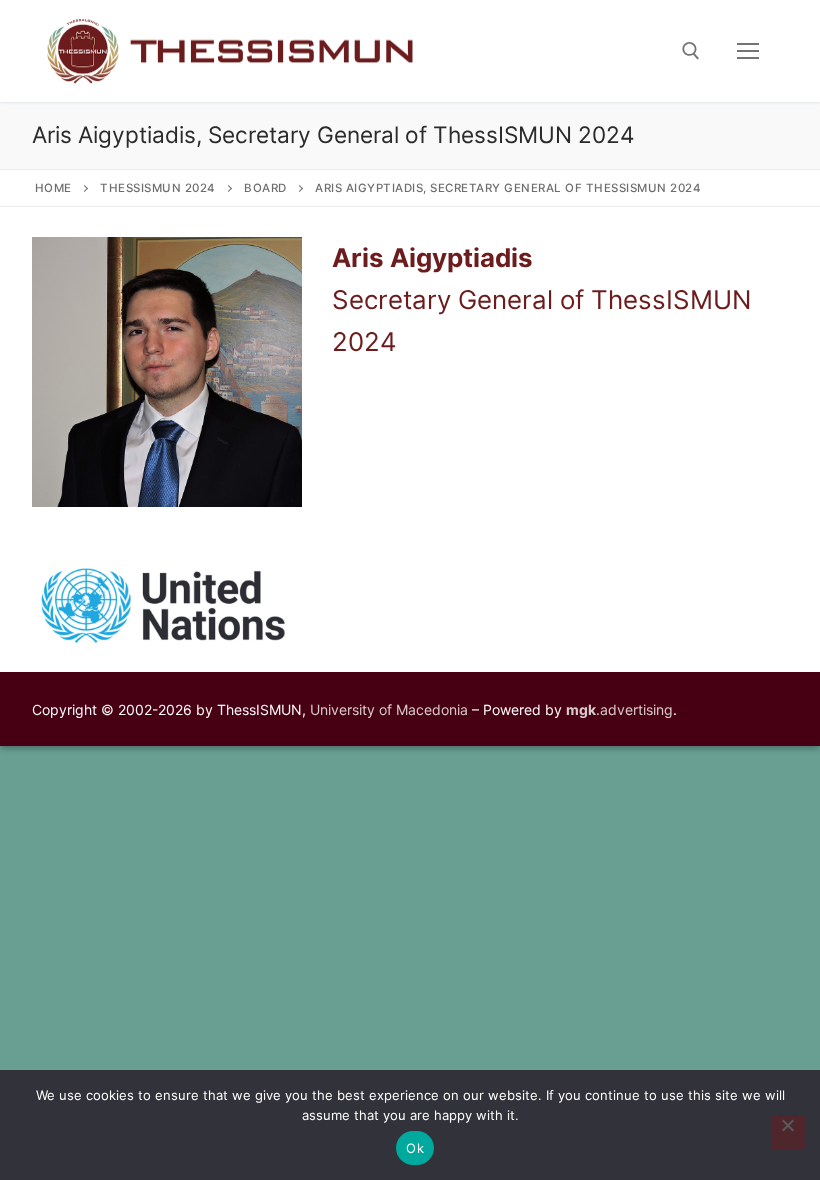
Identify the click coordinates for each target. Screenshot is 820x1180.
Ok (415, 1148)
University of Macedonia (389, 709)
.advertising (619, 709)
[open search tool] (691, 51)
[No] (788, 1132)
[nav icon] (748, 51)
